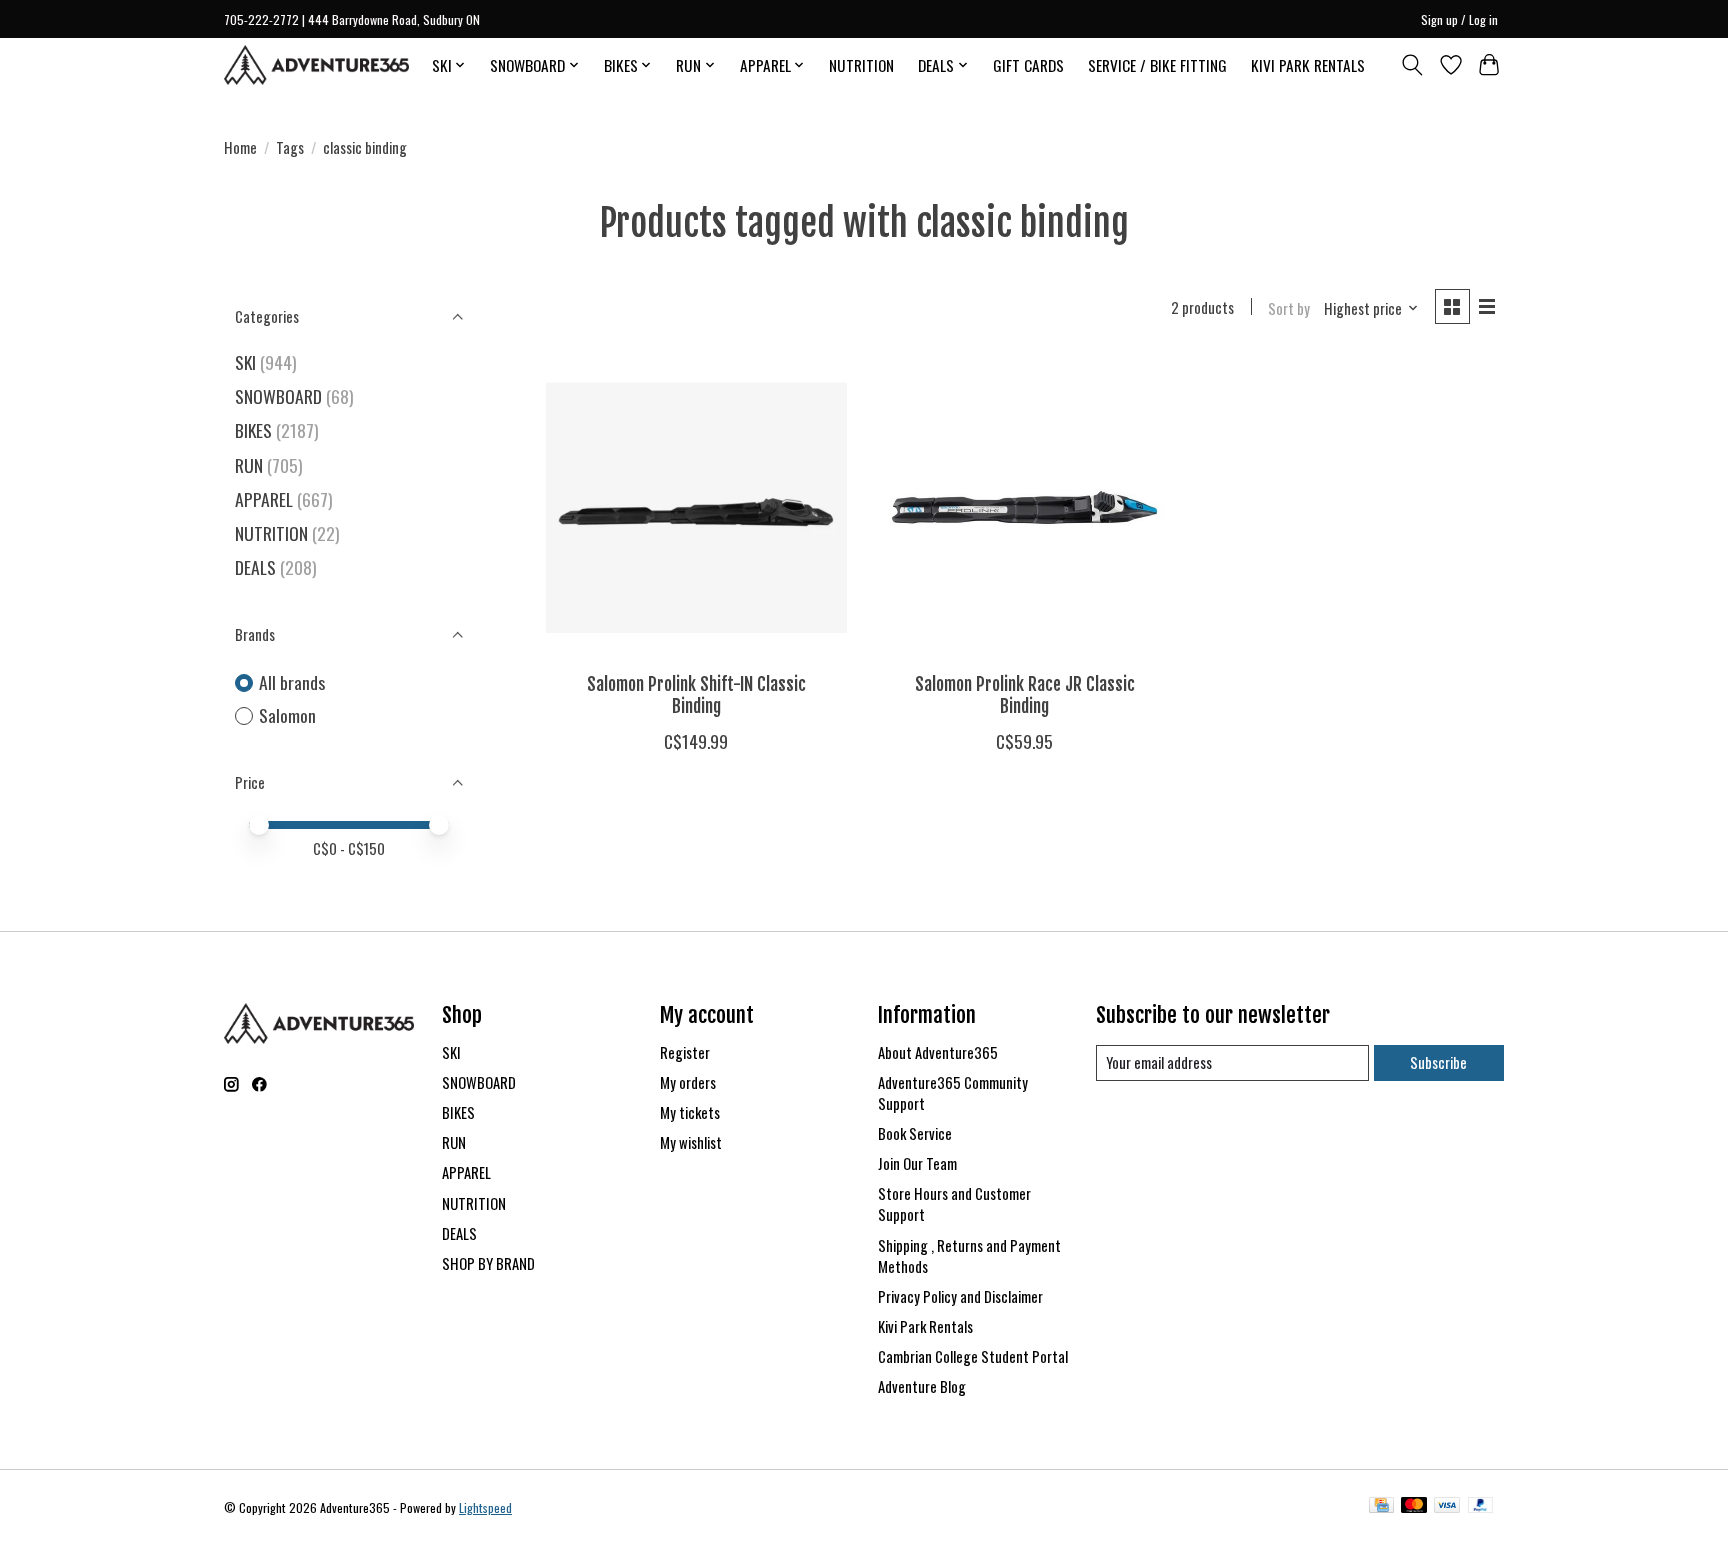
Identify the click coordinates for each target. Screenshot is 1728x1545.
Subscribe (1438, 1062)
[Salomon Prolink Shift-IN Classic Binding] (696, 507)
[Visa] (1447, 1507)
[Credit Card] (1381, 1507)
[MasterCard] (1414, 1507)
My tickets (690, 1112)
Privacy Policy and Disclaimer (960, 1296)
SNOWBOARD (278, 396)
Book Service (915, 1133)
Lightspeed (485, 1507)
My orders (688, 1082)
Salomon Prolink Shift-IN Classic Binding (696, 694)
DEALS (255, 567)
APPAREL (264, 499)
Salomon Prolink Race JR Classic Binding (1025, 694)
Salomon (287, 715)
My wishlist (691, 1142)
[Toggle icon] (1412, 65)
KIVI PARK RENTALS (1308, 65)
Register (685, 1052)
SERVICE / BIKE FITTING (1157, 65)
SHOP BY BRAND (488, 1263)
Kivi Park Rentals (925, 1326)
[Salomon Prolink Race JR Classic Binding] (1024, 507)
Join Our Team (917, 1163)
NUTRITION (861, 65)
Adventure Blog (922, 1386)
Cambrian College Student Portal (973, 1356)
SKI (245, 362)
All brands (292, 682)
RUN (249, 465)
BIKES (253, 430)
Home (240, 147)
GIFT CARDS (1028, 65)
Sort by (1289, 308)
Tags (290, 147)
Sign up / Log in (1459, 19)
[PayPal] (1481, 1507)
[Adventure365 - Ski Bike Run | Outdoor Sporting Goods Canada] (316, 65)
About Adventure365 (938, 1052)
